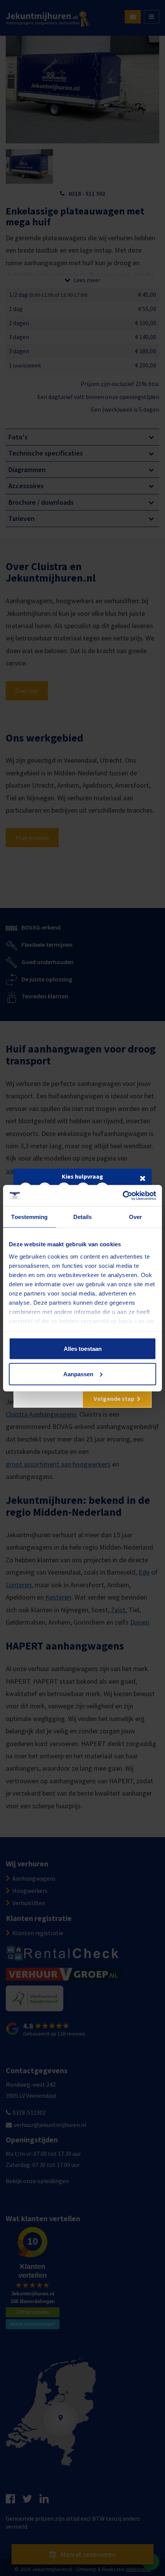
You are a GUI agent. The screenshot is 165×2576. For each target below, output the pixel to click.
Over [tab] (135, 1217)
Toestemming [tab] (29, 1217)
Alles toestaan (83, 1349)
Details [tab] (83, 1217)
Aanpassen (78, 1374)
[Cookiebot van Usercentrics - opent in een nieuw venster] (123, 1196)
